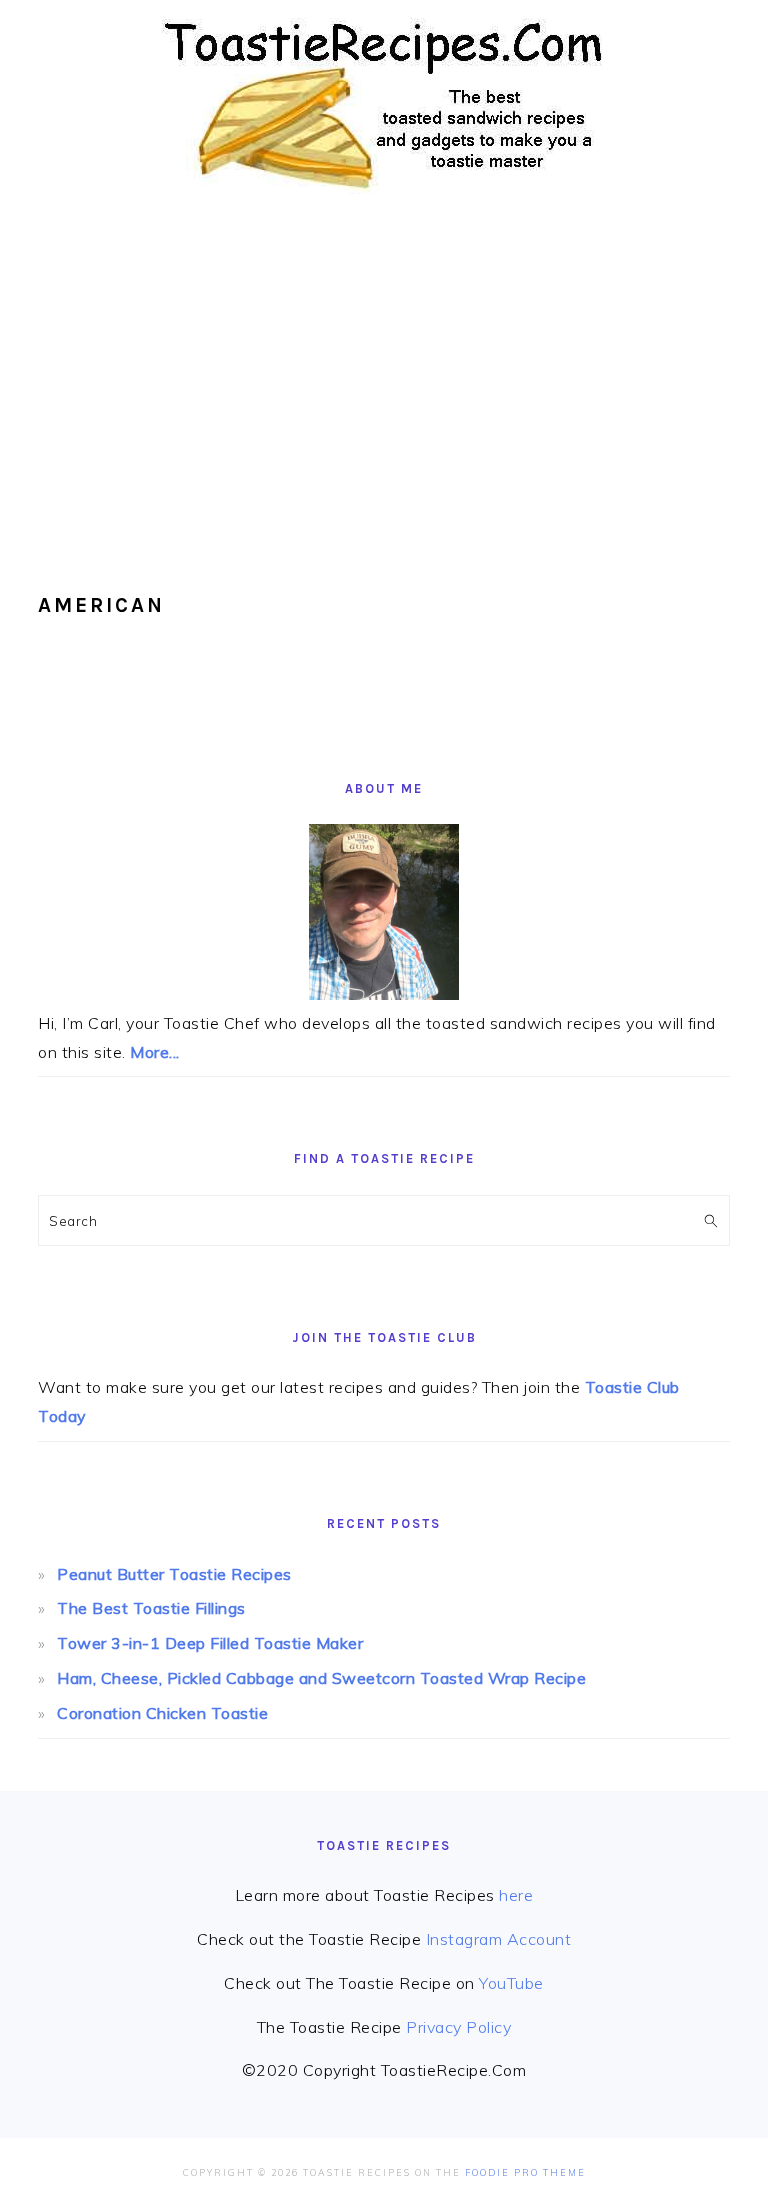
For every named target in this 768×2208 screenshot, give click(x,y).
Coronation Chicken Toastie (162, 1713)
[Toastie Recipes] (384, 198)
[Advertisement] (384, 380)
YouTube (511, 1983)
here (516, 1895)
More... (155, 1052)
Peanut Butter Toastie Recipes (174, 1574)
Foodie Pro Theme (525, 2172)
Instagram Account (499, 1939)
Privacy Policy (458, 2027)
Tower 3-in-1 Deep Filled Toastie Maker (210, 1643)
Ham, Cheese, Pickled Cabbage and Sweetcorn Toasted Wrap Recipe (321, 1678)
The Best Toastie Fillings (151, 1608)
